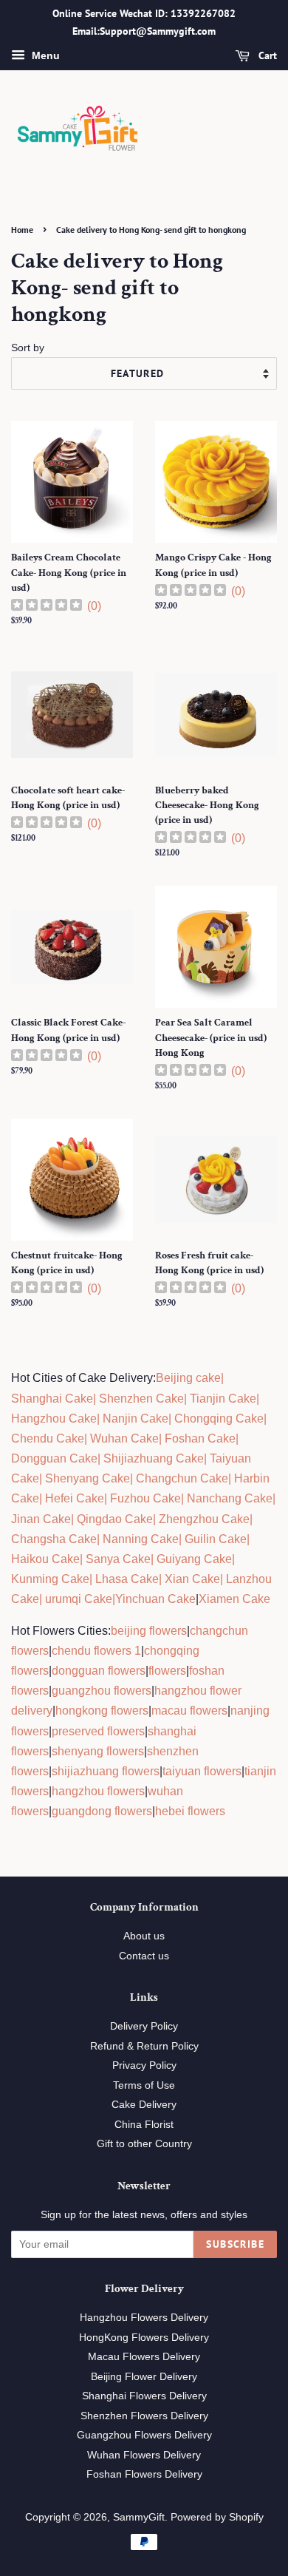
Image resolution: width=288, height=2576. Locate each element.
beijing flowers (149, 1631)
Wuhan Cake (124, 1438)
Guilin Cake (214, 1539)
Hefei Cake (75, 1498)
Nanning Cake (141, 1539)
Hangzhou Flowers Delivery (144, 2318)
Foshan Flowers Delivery (144, 2474)
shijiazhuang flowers (106, 1771)
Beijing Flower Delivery (144, 2377)
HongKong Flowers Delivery (144, 2338)
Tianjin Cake (223, 1399)
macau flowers (189, 1711)
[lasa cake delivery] (94, 1579)
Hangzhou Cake (54, 1419)
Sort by (28, 348)
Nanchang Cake (230, 1498)
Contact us (144, 1956)
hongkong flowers (102, 1711)
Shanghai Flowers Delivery (144, 2396)
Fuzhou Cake (144, 1498)
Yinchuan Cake (155, 1599)
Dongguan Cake (54, 1458)
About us (144, 1936)
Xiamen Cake (234, 1599)
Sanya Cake (118, 1559)
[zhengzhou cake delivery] (157, 1519)
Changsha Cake (54, 1539)
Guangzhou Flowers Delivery (144, 2435)
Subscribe (235, 2244)
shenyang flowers (98, 1751)
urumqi (62, 1599)
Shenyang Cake (88, 1478)
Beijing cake (188, 1378)
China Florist (144, 2125)
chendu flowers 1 (96, 1651)
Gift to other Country (144, 2144)
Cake (97, 1599)
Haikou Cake (45, 1559)
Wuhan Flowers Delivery (144, 2455)
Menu (44, 55)
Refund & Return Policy (144, 2046)
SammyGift (139, 2517)
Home (22, 230)
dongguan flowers (99, 1671)
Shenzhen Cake (141, 1399)
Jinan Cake (41, 1519)
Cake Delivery (144, 2105)
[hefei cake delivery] (44, 1498)
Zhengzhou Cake (204, 1519)
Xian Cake (192, 1579)
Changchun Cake (182, 1478)
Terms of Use (144, 2085)
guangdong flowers (102, 1811)
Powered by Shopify (217, 2517)
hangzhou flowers (98, 1791)
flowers (167, 1671)
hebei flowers (190, 1811)
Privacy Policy (144, 2065)
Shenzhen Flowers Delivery (144, 2416)
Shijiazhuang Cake (152, 1458)
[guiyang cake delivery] (155, 1559)
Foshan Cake (200, 1438)
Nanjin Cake (136, 1419)
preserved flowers (98, 1731)
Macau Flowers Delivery (144, 2357)
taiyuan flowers (202, 1771)
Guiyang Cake (194, 1559)
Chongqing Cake (219, 1419)
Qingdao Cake (113, 1519)
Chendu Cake (48, 1438)
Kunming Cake (50, 1579)
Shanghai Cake (52, 1399)
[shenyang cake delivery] (44, 1478)
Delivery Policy (144, 2026)
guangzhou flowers (102, 1691)
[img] (47, 607)
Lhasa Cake (127, 1579)
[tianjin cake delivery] (188, 1399)
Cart (266, 55)
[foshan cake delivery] (163, 1438)
